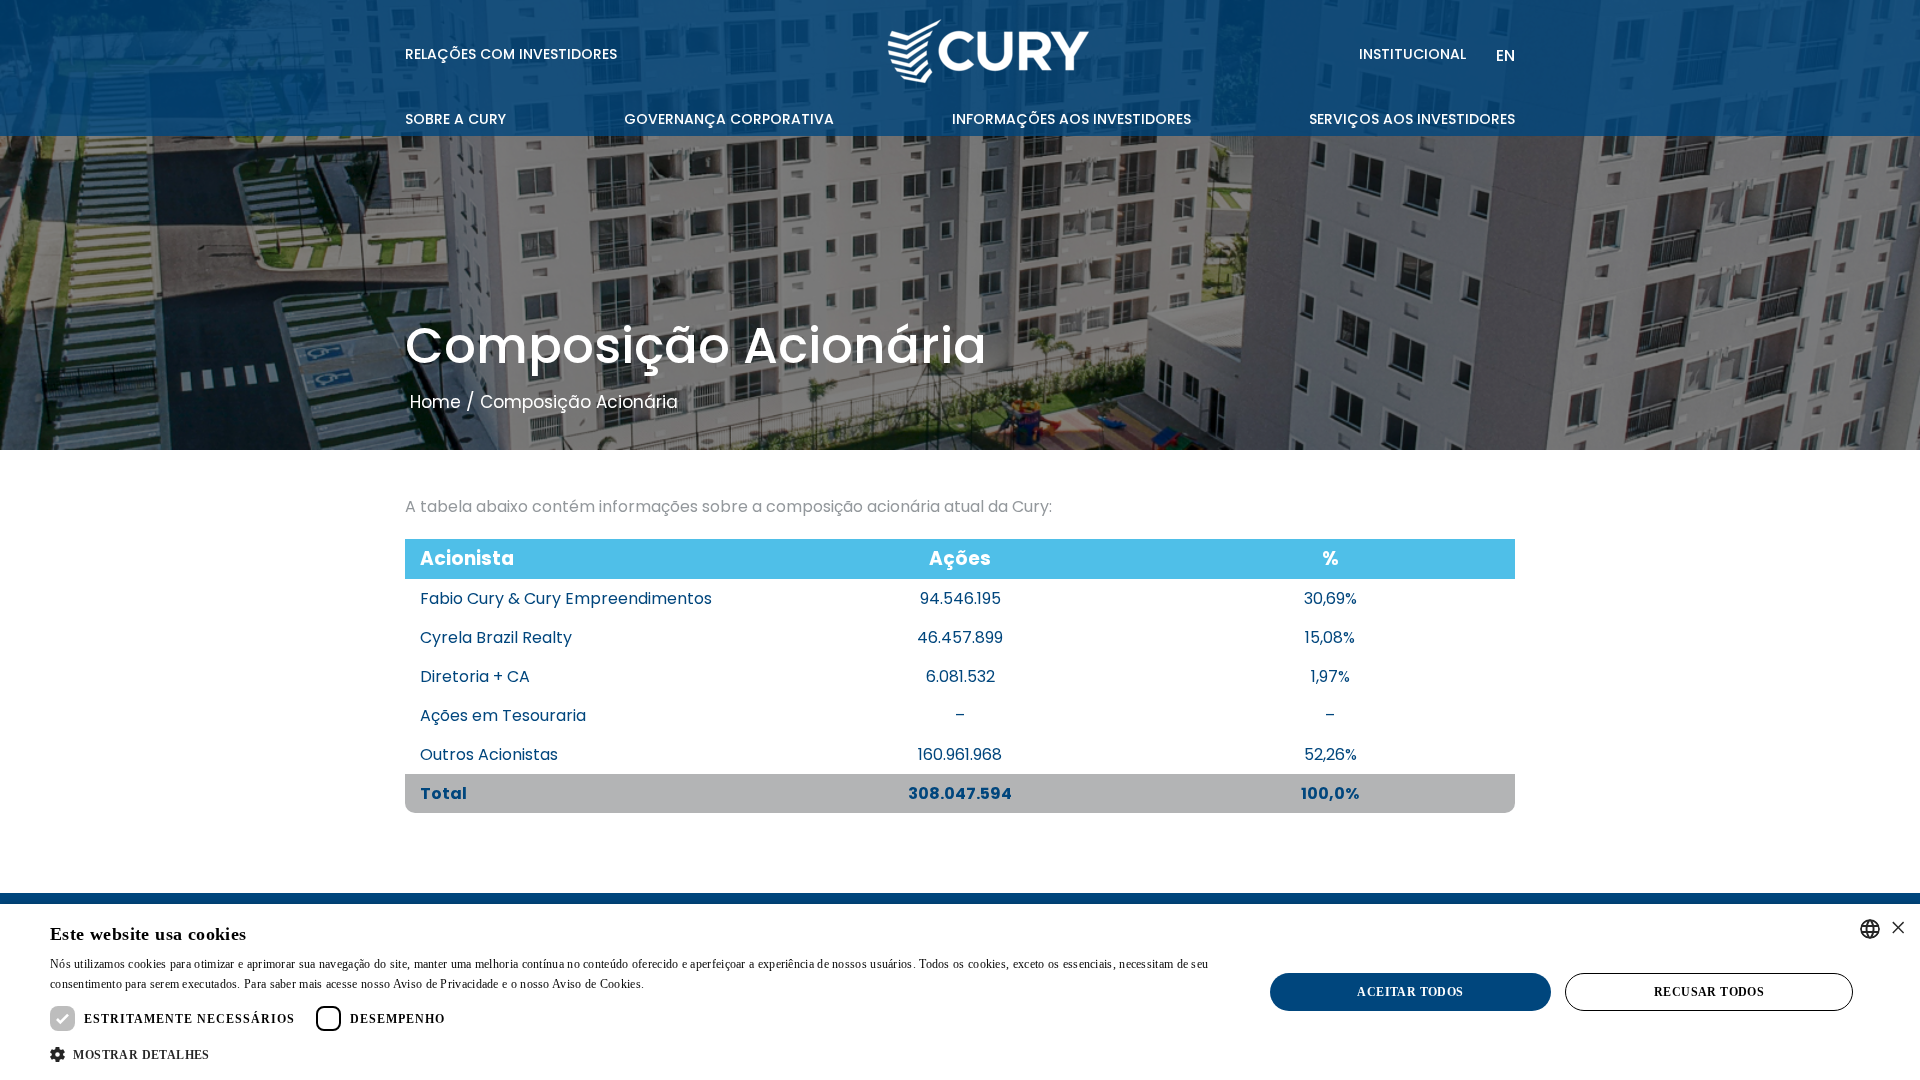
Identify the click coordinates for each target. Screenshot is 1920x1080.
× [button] (1897, 928)
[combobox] (1870, 929)
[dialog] (960, 992)
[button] (638, 1053)
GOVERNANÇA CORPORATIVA (729, 119)
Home (435, 402)
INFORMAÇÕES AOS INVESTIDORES (1071, 119)
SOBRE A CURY (455, 119)
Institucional (1412, 54)
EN (1505, 55)
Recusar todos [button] (1709, 992)
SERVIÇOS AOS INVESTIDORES (1412, 119)
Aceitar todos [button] (1410, 992)
